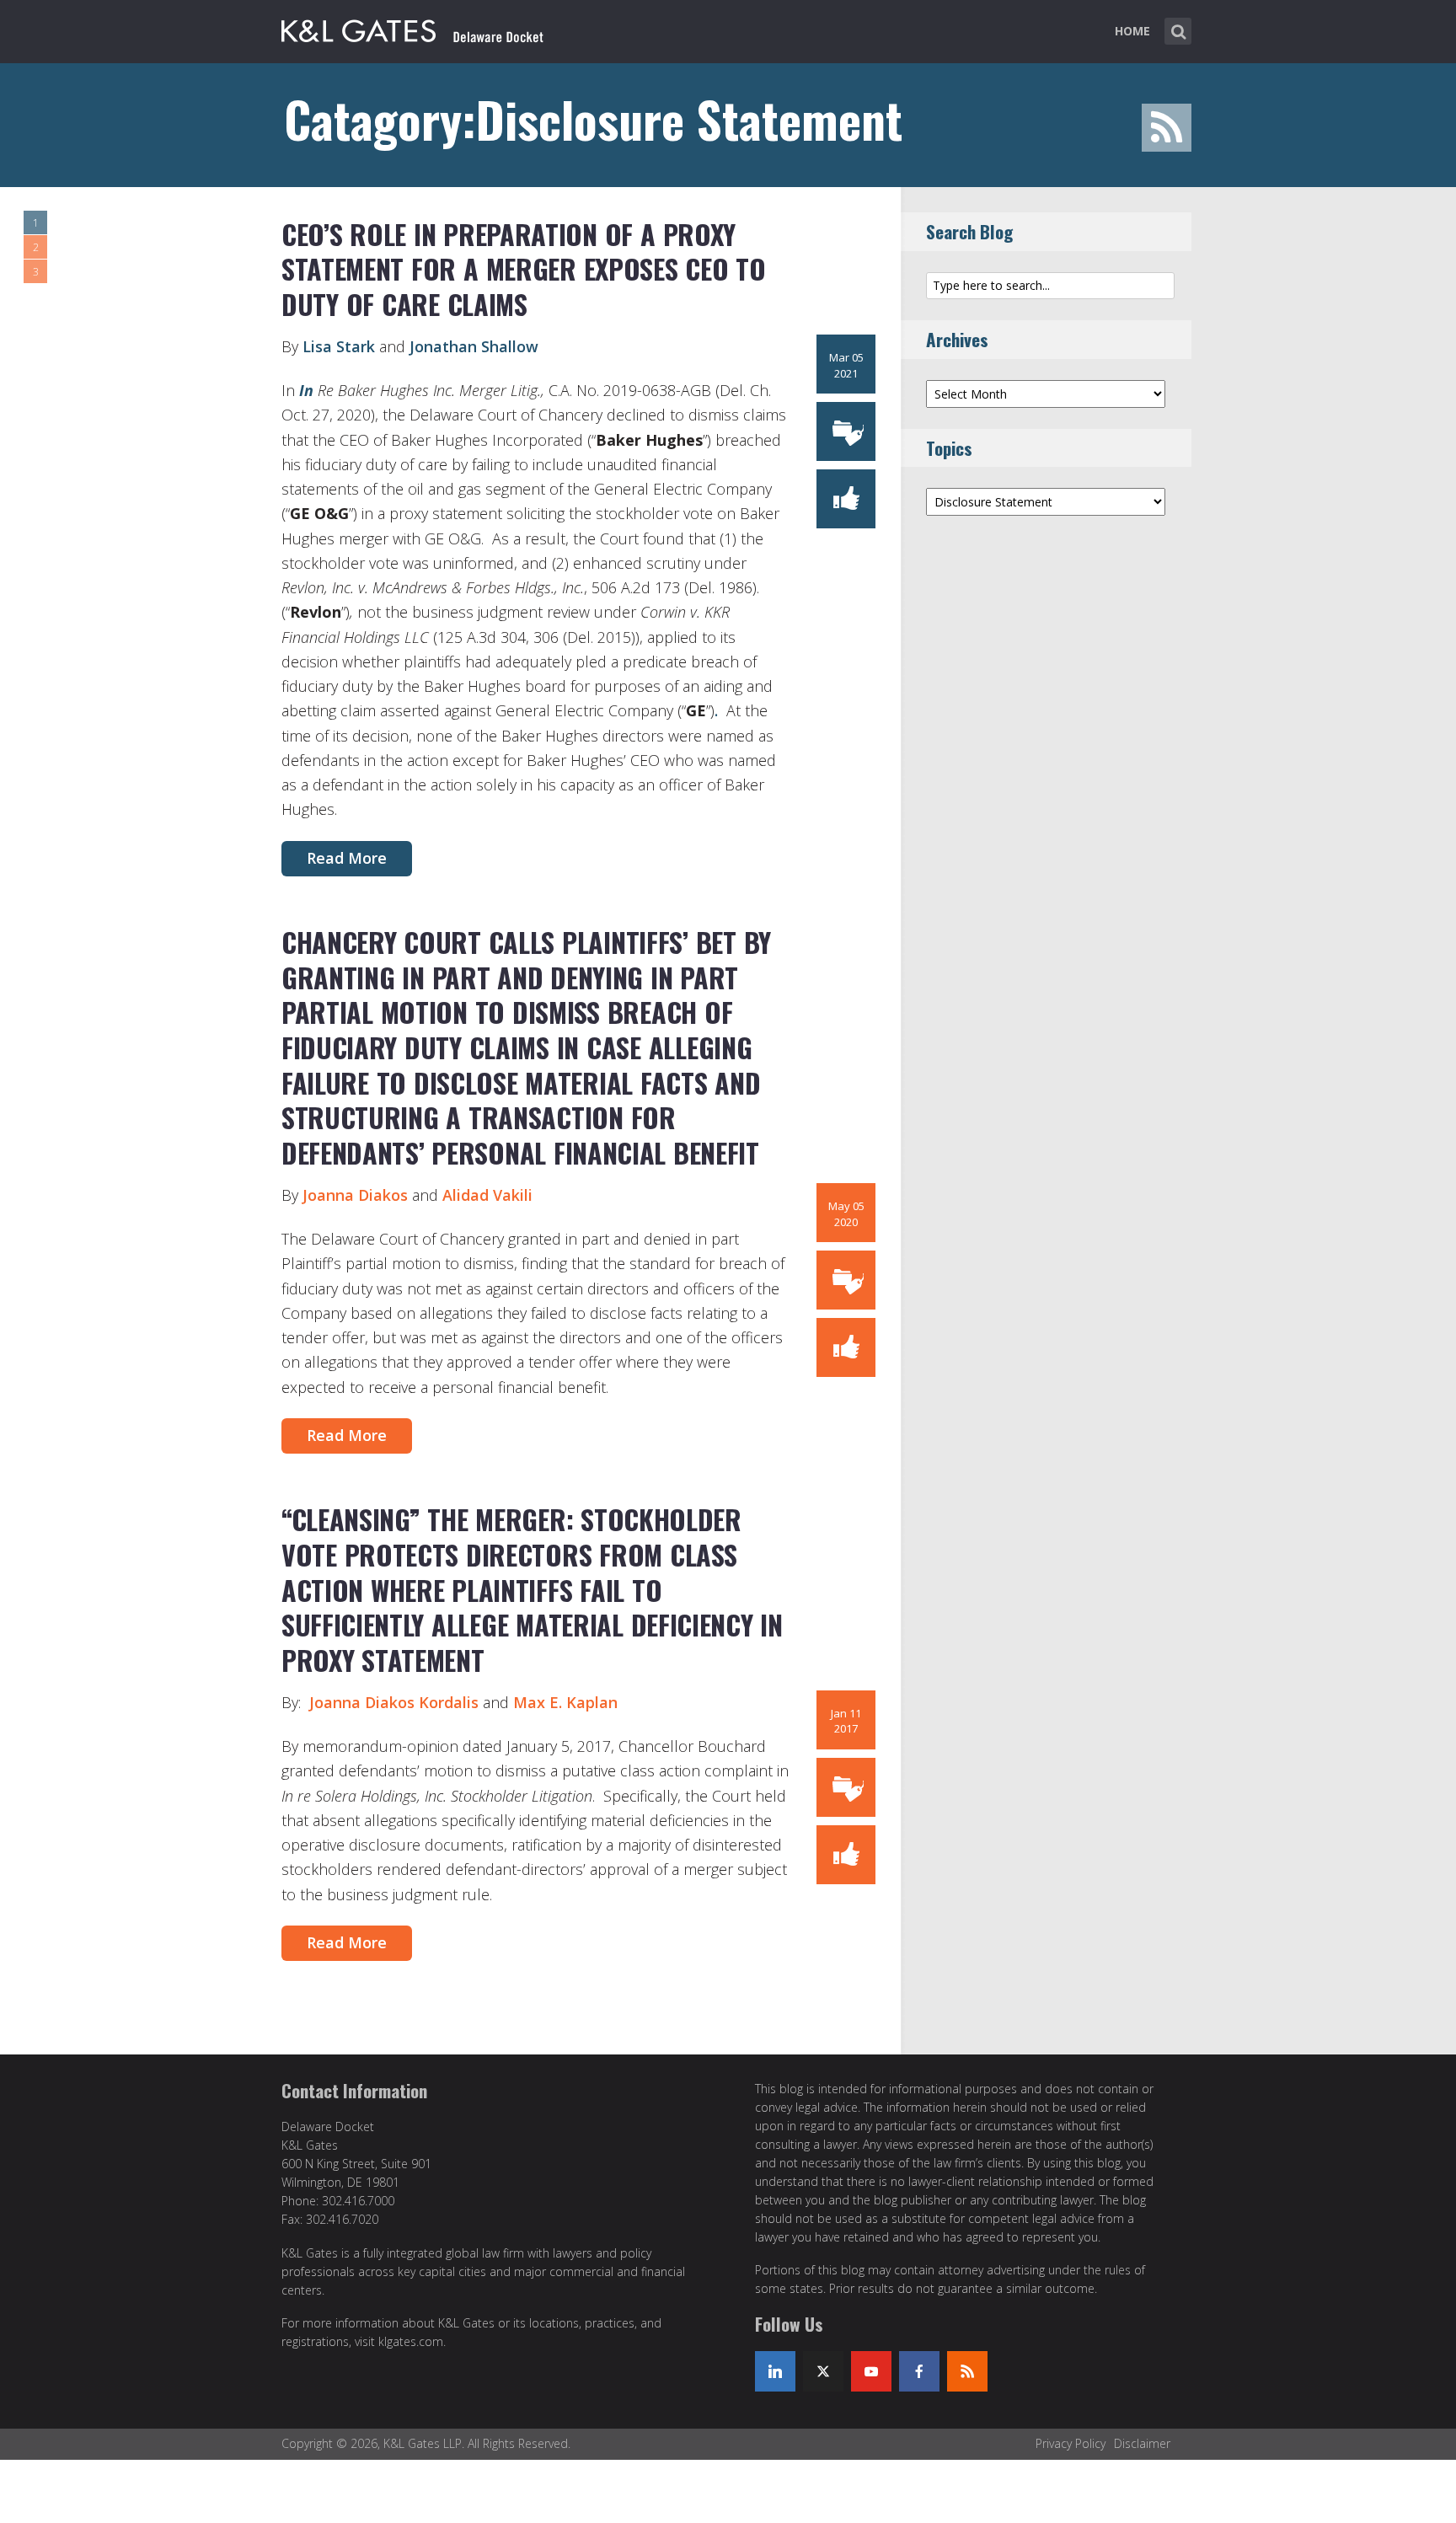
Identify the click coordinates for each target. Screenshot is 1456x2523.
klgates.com (411, 2341)
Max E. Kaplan (565, 1702)
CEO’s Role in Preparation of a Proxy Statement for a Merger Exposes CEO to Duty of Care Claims (524, 269)
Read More (347, 858)
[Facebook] (919, 2371)
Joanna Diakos (357, 1195)
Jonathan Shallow (474, 346)
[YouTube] (871, 2371)
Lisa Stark (339, 346)
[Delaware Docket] (412, 28)
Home (1132, 31)
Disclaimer (1142, 2443)
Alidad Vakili (487, 1195)
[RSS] (967, 2371)
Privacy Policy (1071, 2443)
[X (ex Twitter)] (823, 2371)
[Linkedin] (775, 2371)
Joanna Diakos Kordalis (394, 1702)
